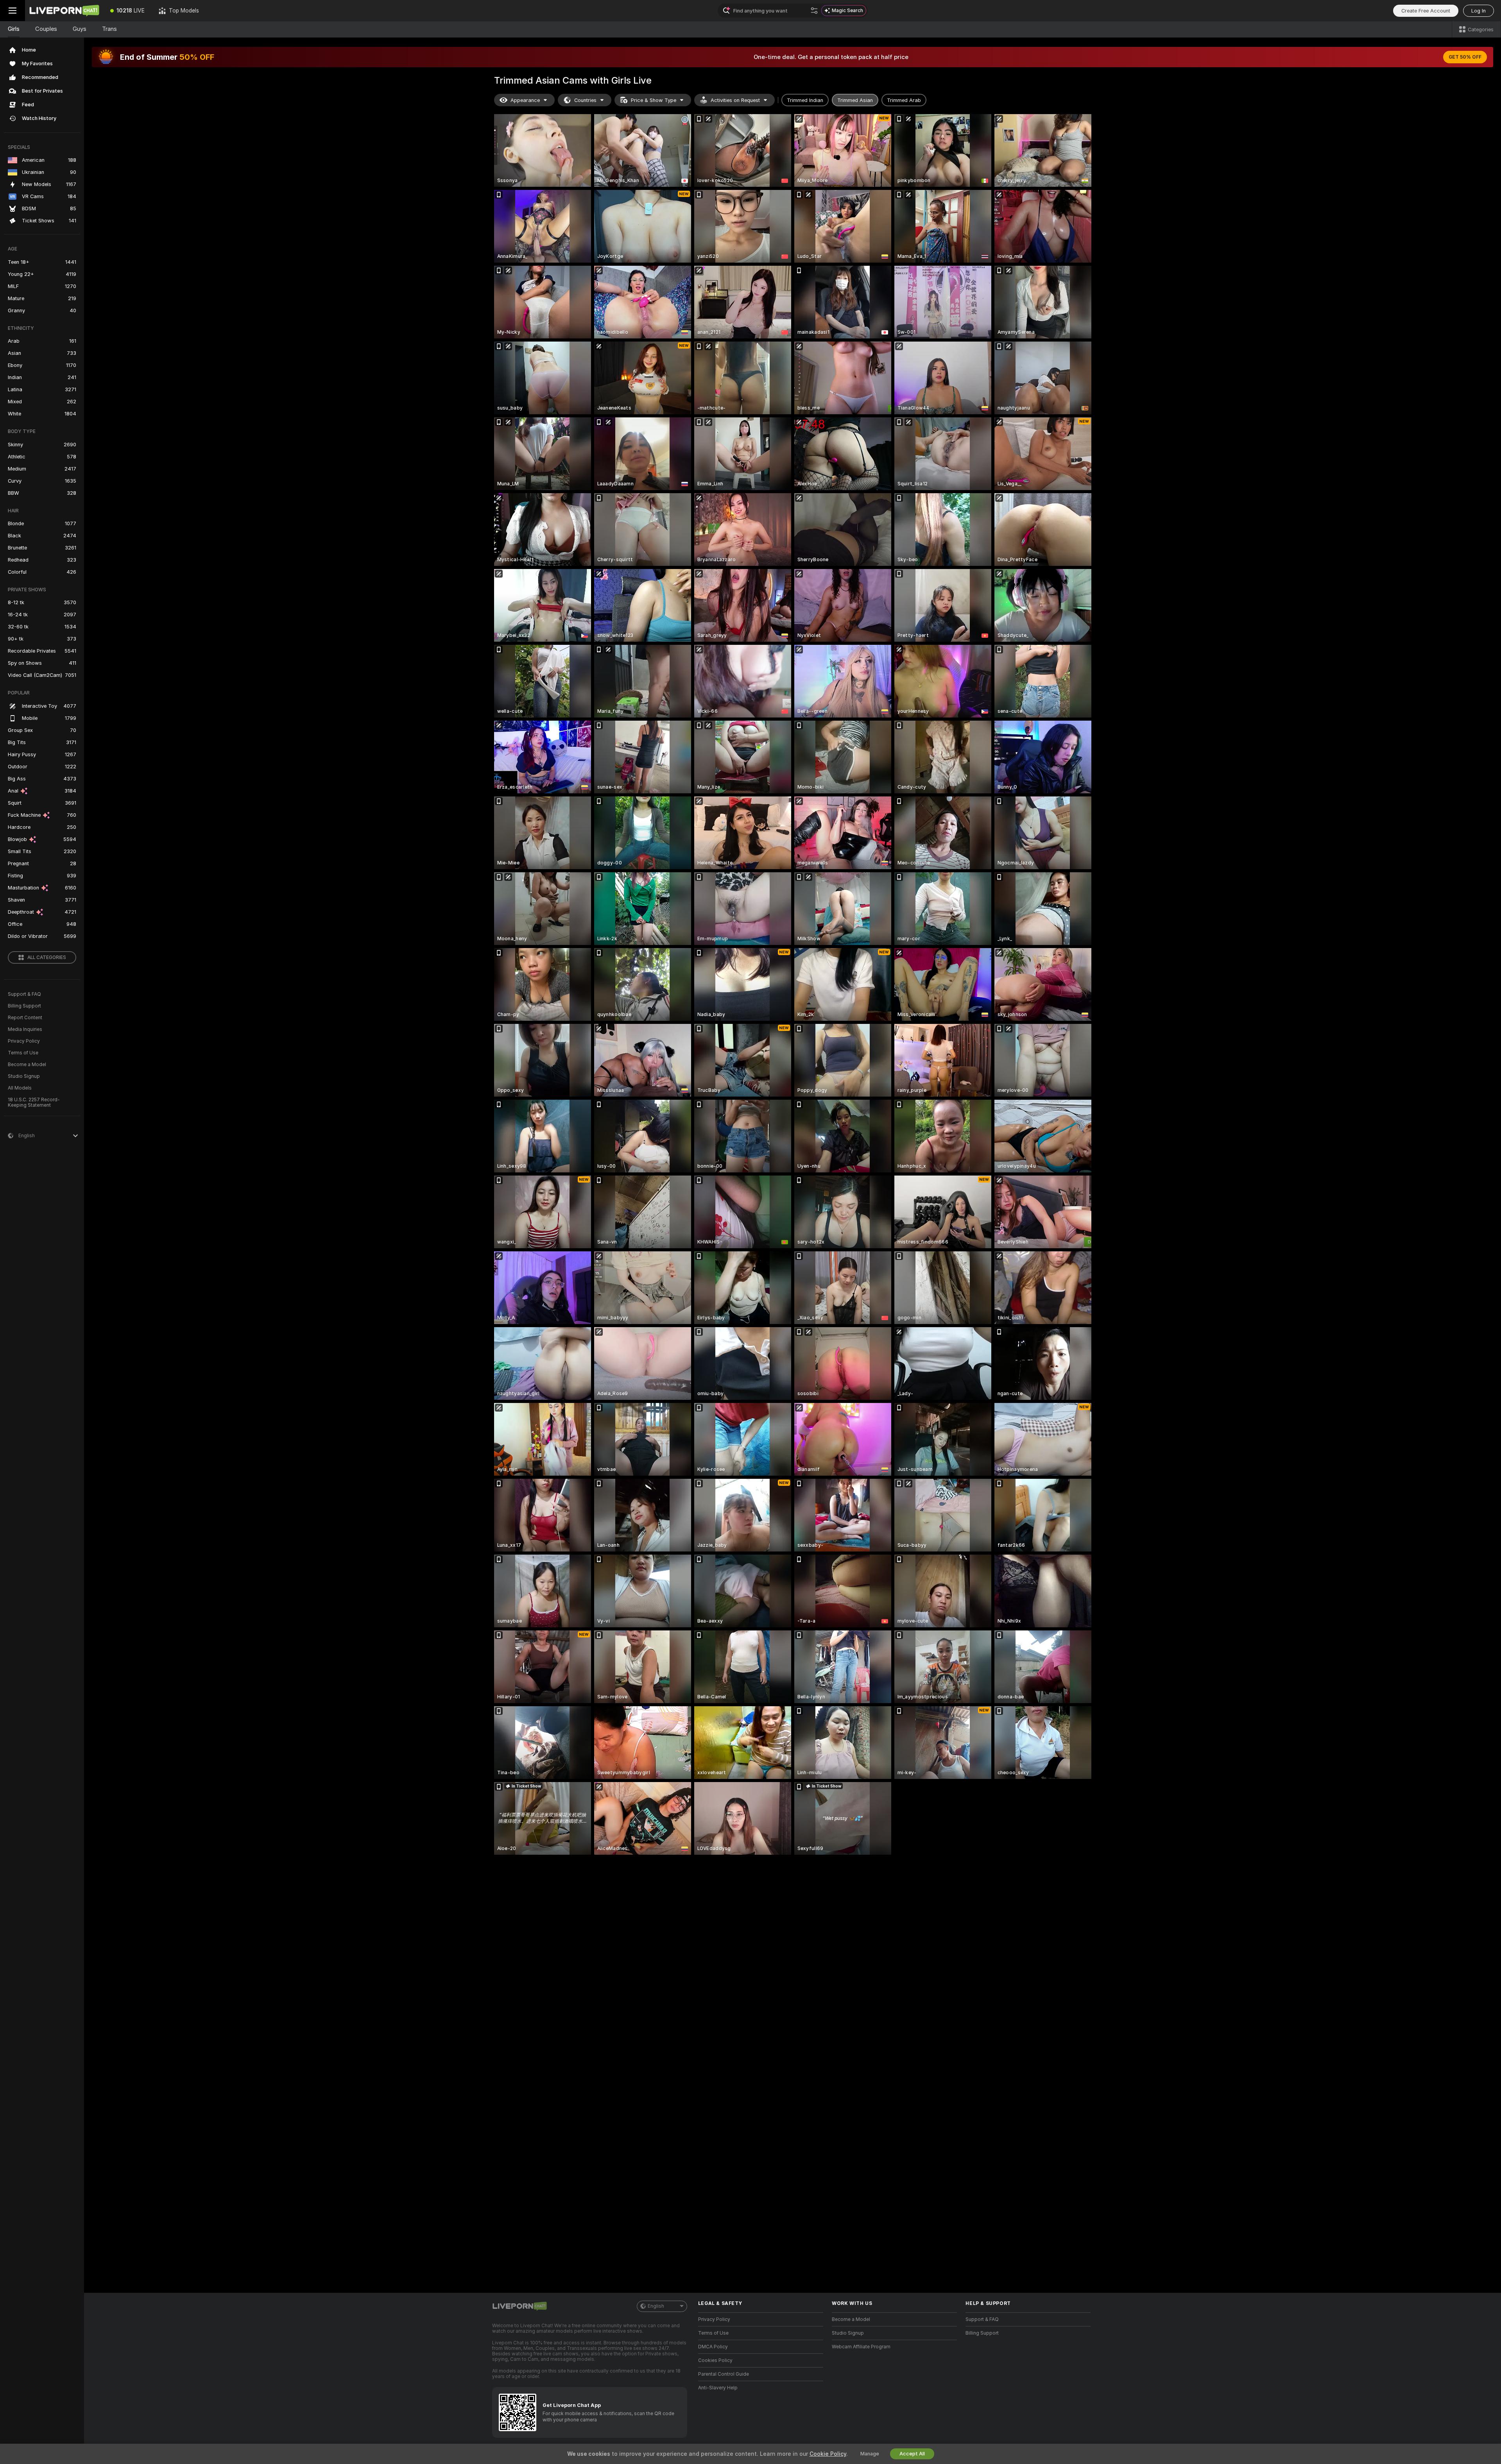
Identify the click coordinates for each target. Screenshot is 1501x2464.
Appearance (525, 100)
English (656, 2306)
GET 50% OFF (1465, 57)
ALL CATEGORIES (47, 957)
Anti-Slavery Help (718, 2388)
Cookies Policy (715, 2360)
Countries (585, 100)
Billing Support (24, 1006)
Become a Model (27, 1065)
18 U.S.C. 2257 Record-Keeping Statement (34, 1102)
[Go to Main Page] (64, 11)
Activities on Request (735, 100)
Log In (1479, 11)
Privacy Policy (24, 1041)
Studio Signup (24, 1076)
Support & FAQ (24, 994)
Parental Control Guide (724, 2374)
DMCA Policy (713, 2347)
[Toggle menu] (13, 11)
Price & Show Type (654, 100)
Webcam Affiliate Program (861, 2347)
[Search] (814, 11)
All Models (20, 1088)
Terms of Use (23, 1053)
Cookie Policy (828, 2454)
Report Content (25, 1018)
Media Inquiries (25, 1029)
